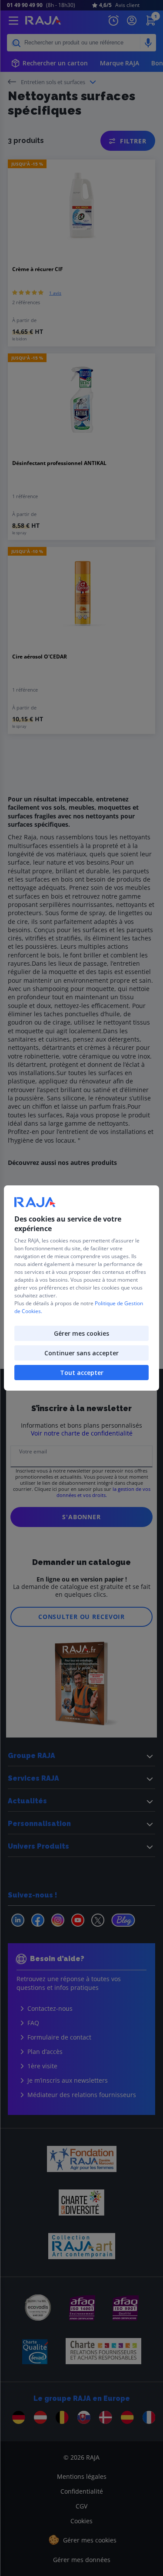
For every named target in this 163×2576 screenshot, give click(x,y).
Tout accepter (82, 1373)
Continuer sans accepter (81, 1353)
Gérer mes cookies (81, 1333)
